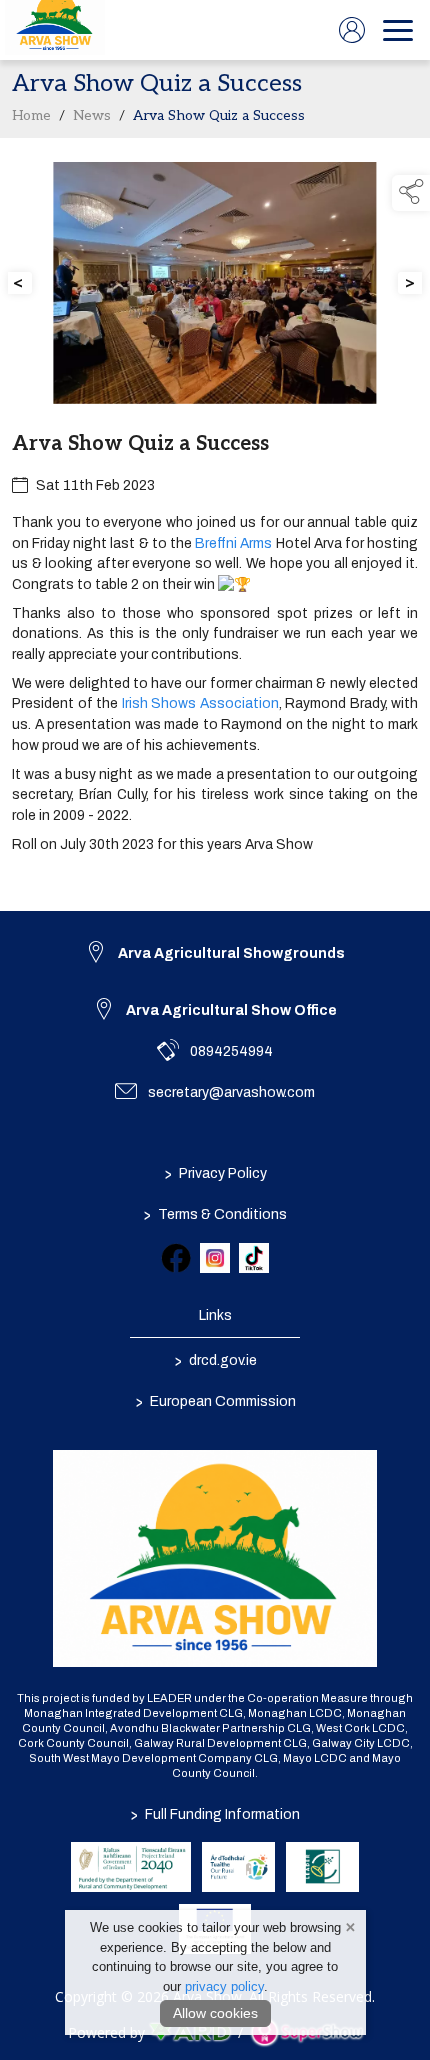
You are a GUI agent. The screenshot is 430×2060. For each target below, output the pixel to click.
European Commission (215, 1402)
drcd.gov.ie (215, 1361)
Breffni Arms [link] (233, 543)
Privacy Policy (215, 1174)
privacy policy (224, 1986)
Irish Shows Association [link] (200, 703)
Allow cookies (215, 2013)
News (92, 116)
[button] (411, 193)
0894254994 (231, 1051)
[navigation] (398, 30)
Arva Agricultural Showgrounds (231, 953)
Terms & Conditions (215, 1215)
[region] (215, 524)
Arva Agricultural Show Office (231, 1010)
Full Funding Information (215, 1814)
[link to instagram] (215, 1258)
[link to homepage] (55, 30)
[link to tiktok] (254, 1258)
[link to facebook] (176, 1258)
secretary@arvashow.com (231, 1092)
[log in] (352, 30)
